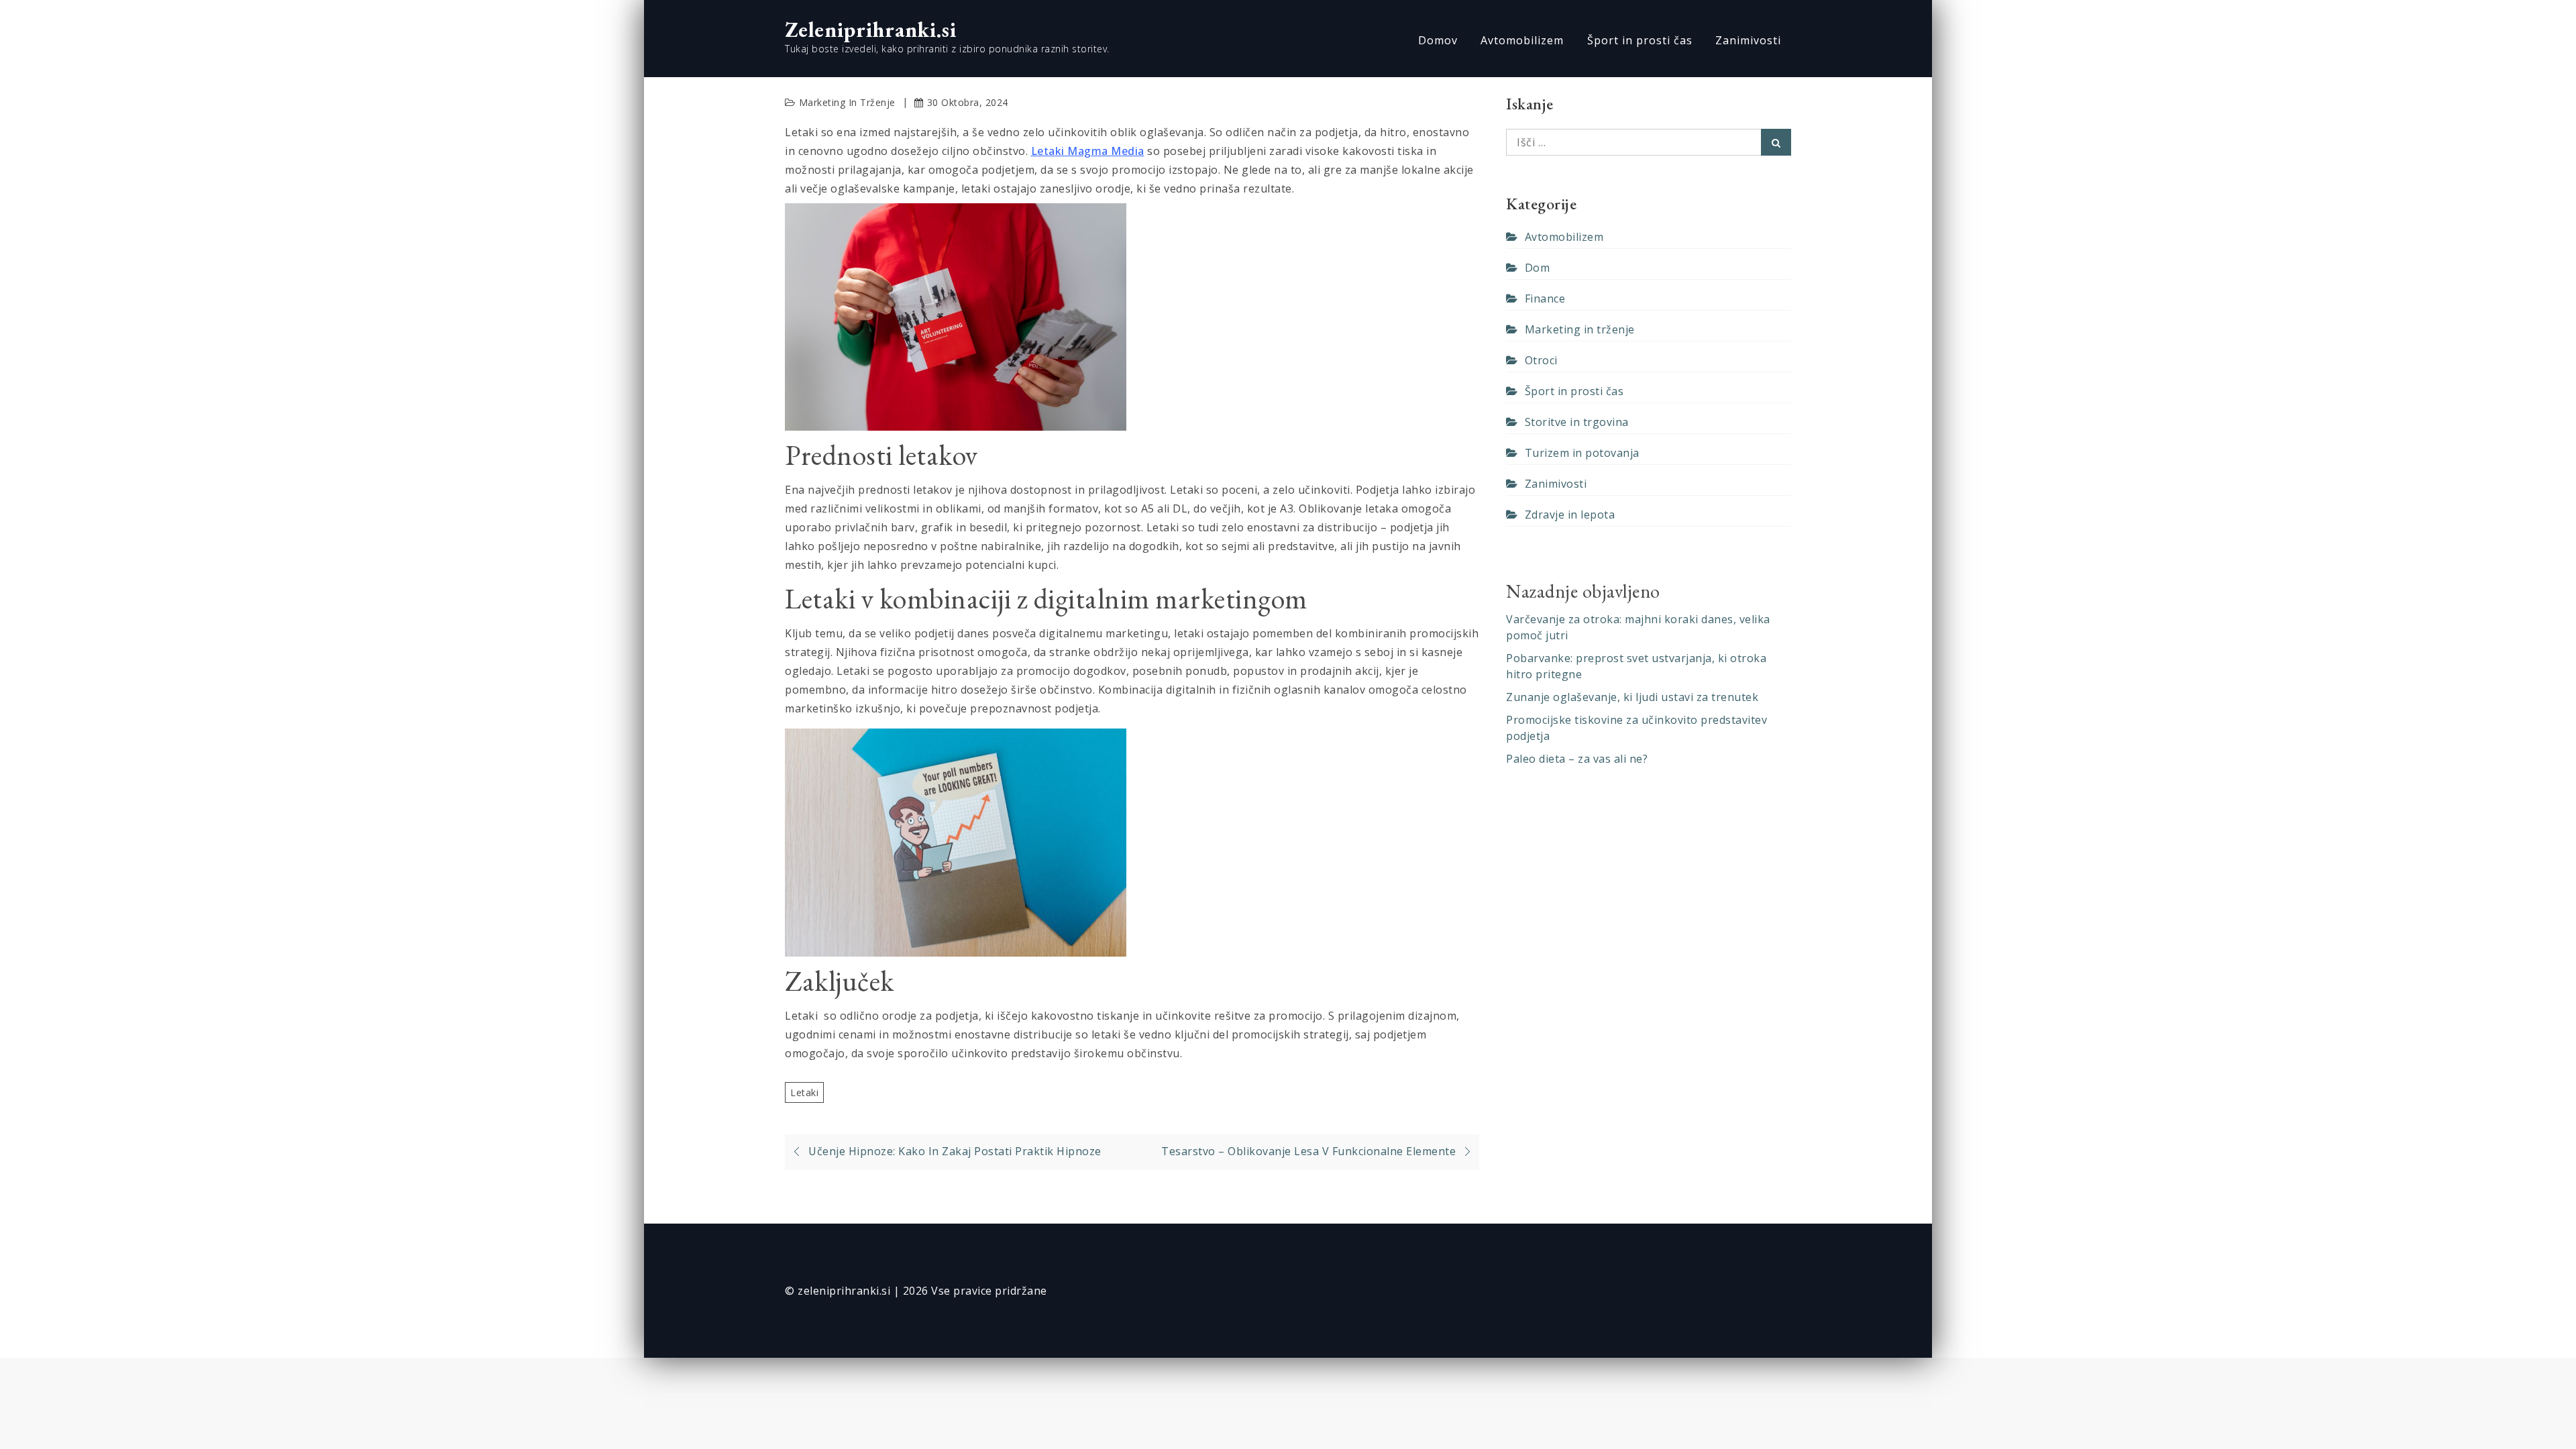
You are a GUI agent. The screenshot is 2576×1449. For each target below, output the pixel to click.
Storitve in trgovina (1577, 422)
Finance (1545, 299)
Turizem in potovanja (1582, 453)
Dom (1537, 268)
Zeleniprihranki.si (871, 30)
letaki (804, 1092)
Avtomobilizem (1522, 40)
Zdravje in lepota (1570, 515)
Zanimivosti (1748, 40)
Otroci (1541, 360)
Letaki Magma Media (1088, 151)
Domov (1438, 40)
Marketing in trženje (847, 102)
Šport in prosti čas (1640, 40)
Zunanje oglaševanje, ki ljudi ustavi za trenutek (1632, 697)
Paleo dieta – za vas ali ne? (1577, 759)
